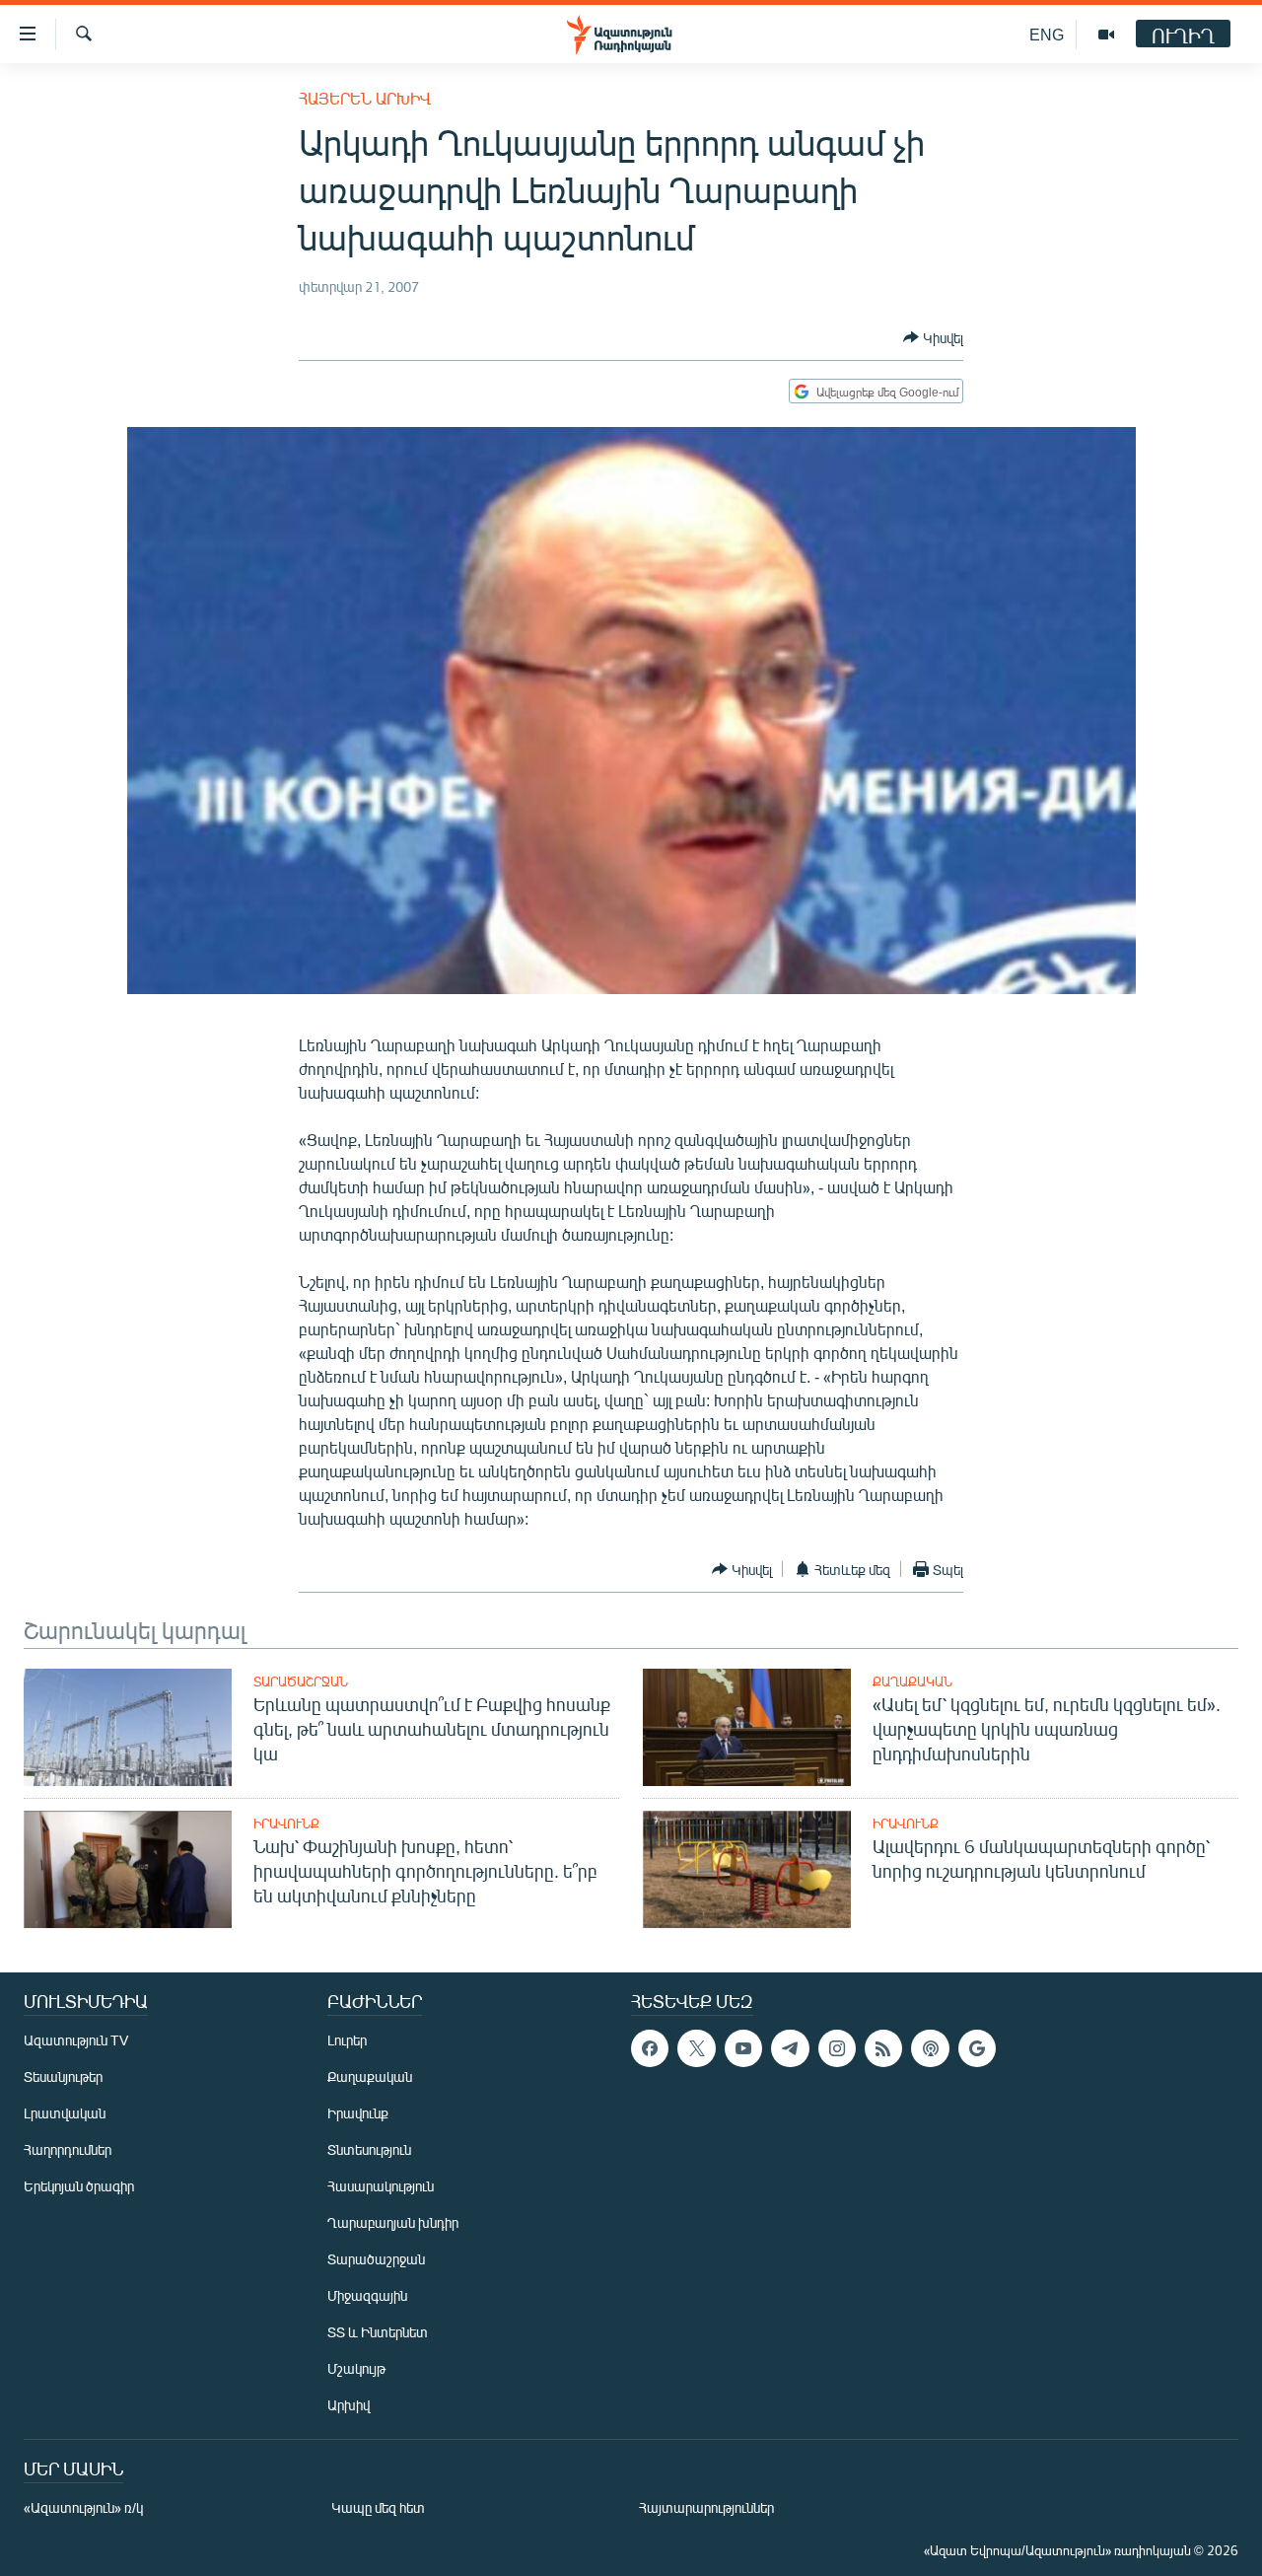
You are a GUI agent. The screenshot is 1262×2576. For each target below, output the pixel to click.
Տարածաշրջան (301, 1682)
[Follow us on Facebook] (650, 2048)
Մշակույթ (356, 2368)
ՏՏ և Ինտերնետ (378, 2332)
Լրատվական (65, 2113)
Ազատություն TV (76, 2040)
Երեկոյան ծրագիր (79, 2186)
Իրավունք (286, 1824)
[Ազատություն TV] (1106, 35)
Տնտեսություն (369, 2149)
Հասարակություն (381, 2186)
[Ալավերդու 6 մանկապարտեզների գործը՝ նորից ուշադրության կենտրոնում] (747, 1869)
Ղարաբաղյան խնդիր (393, 2222)
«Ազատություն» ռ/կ (83, 2507)
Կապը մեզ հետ (378, 2507)
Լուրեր (347, 2040)
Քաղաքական (912, 1682)
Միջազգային (367, 2295)
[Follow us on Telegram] (790, 2048)
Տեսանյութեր (63, 2076)
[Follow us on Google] (977, 2048)
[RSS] (883, 2048)
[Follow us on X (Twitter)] (696, 2048)
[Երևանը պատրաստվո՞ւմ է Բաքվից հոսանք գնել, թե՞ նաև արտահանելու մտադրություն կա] (128, 1727)
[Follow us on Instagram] (837, 2048)
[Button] (933, 337)
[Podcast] (930, 2048)
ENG (1047, 34)
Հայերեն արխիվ (365, 98)
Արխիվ (349, 2405)
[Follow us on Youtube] (743, 2048)
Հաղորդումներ (68, 2149)
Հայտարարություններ (706, 2507)
